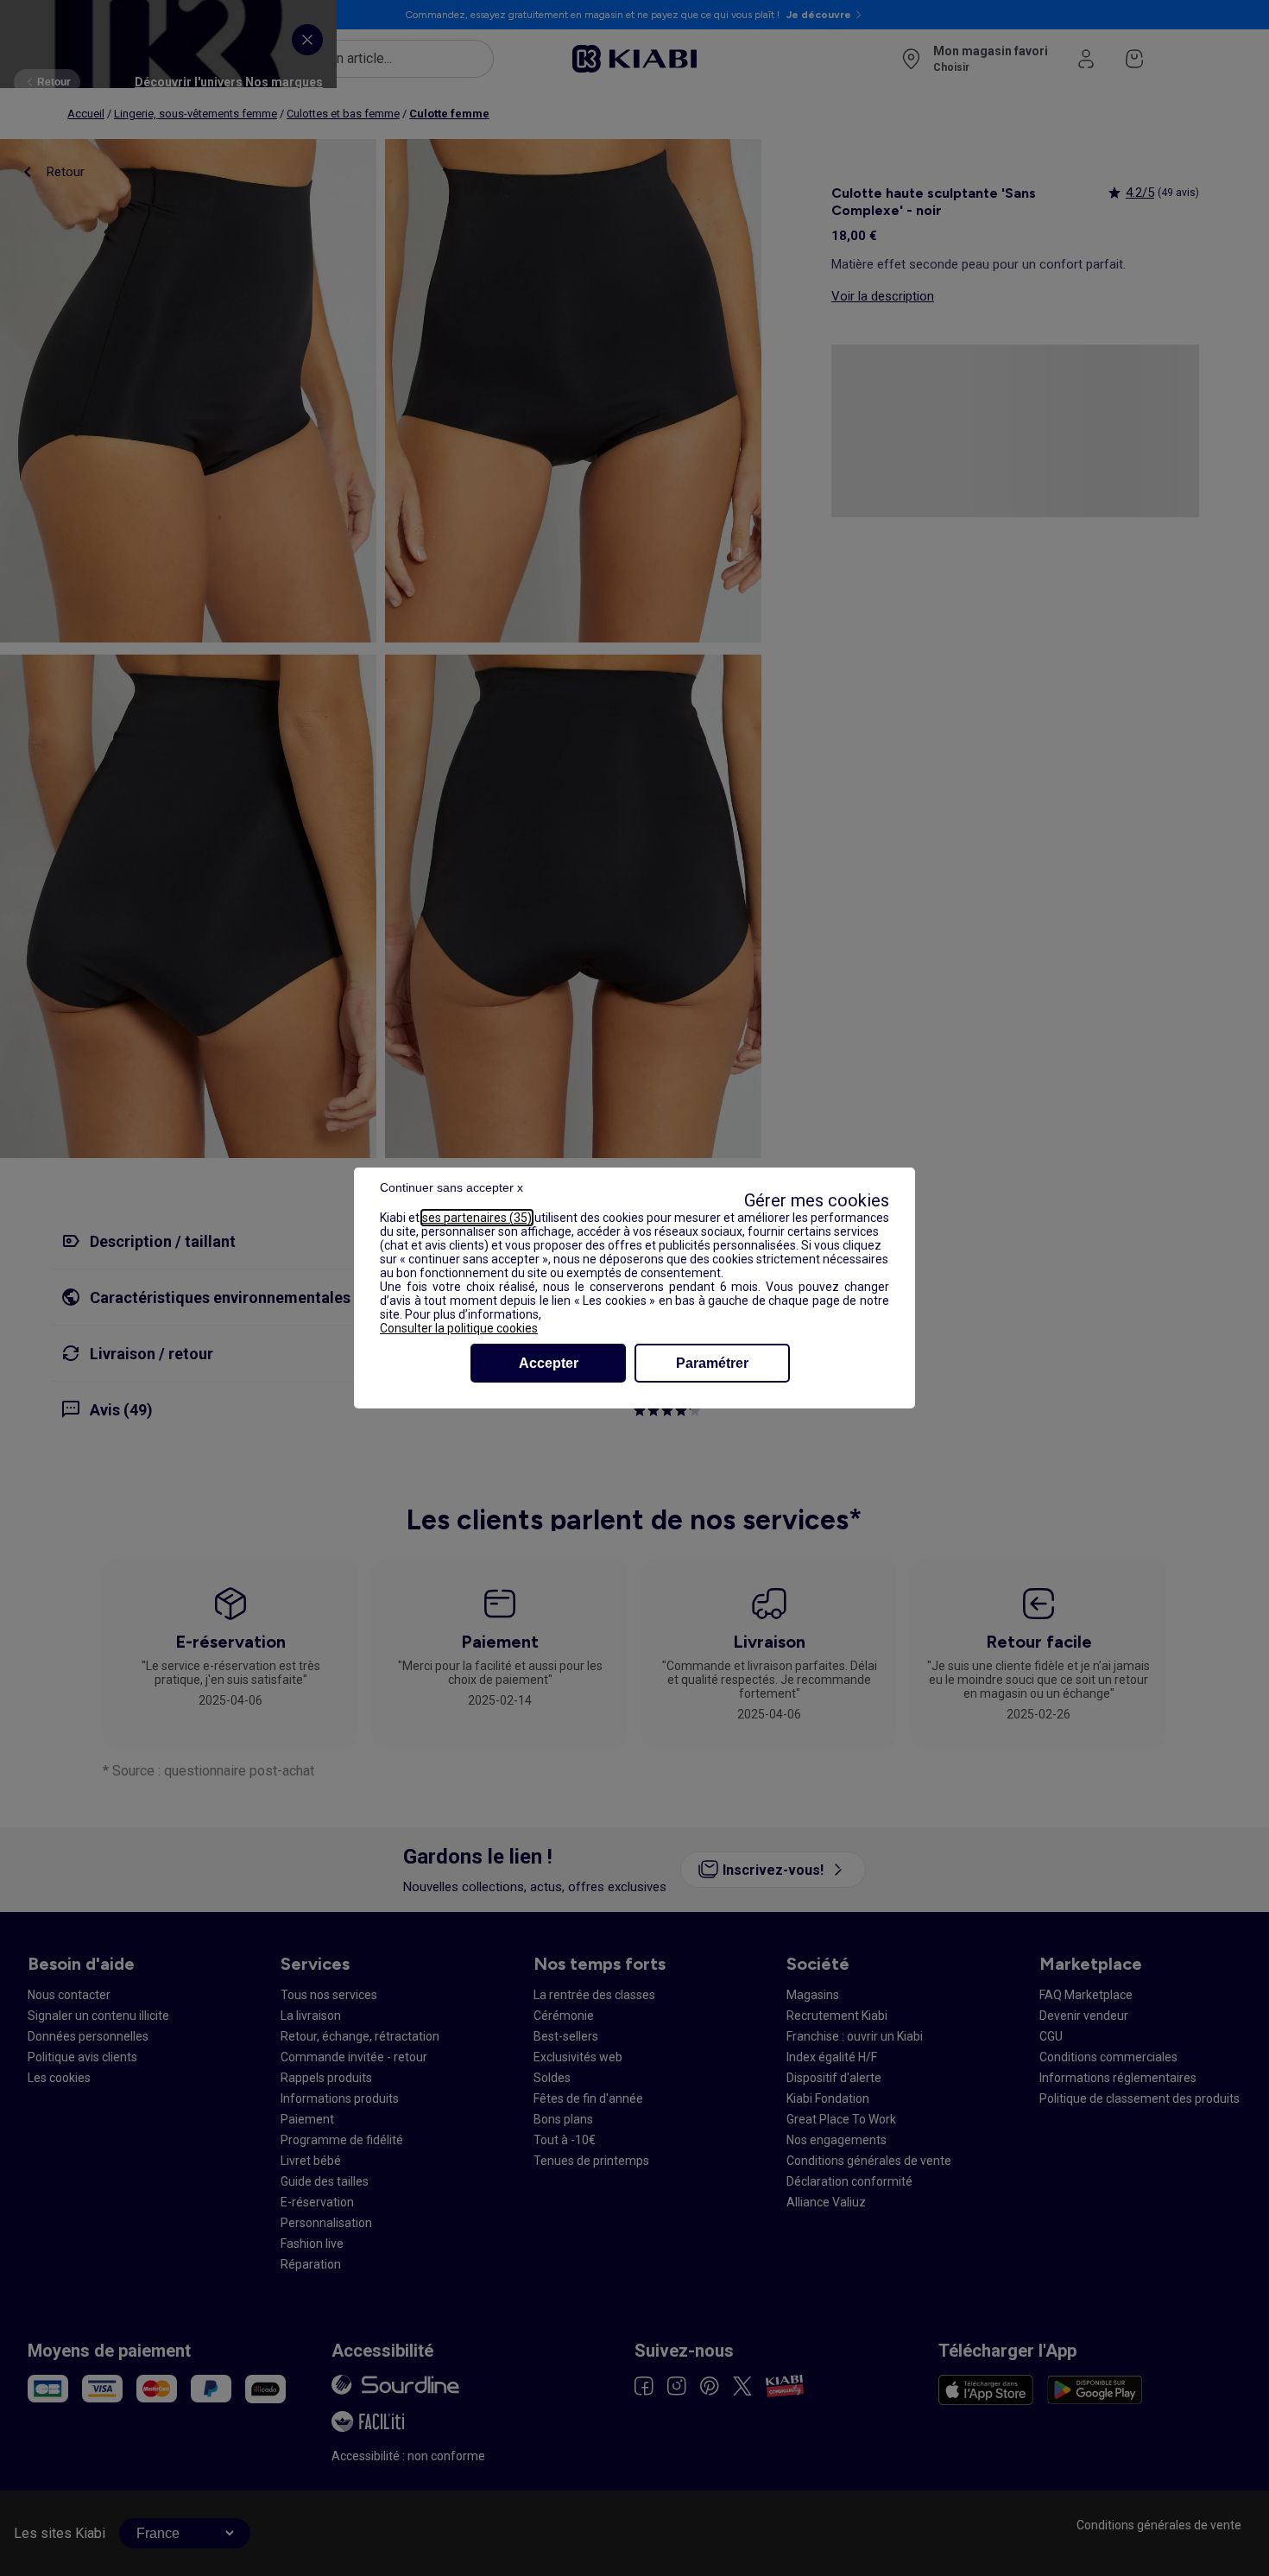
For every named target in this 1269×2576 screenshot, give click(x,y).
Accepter (549, 1363)
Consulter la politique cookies (459, 1328)
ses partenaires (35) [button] (477, 1218)
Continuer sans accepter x (451, 1187)
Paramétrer (712, 1363)
